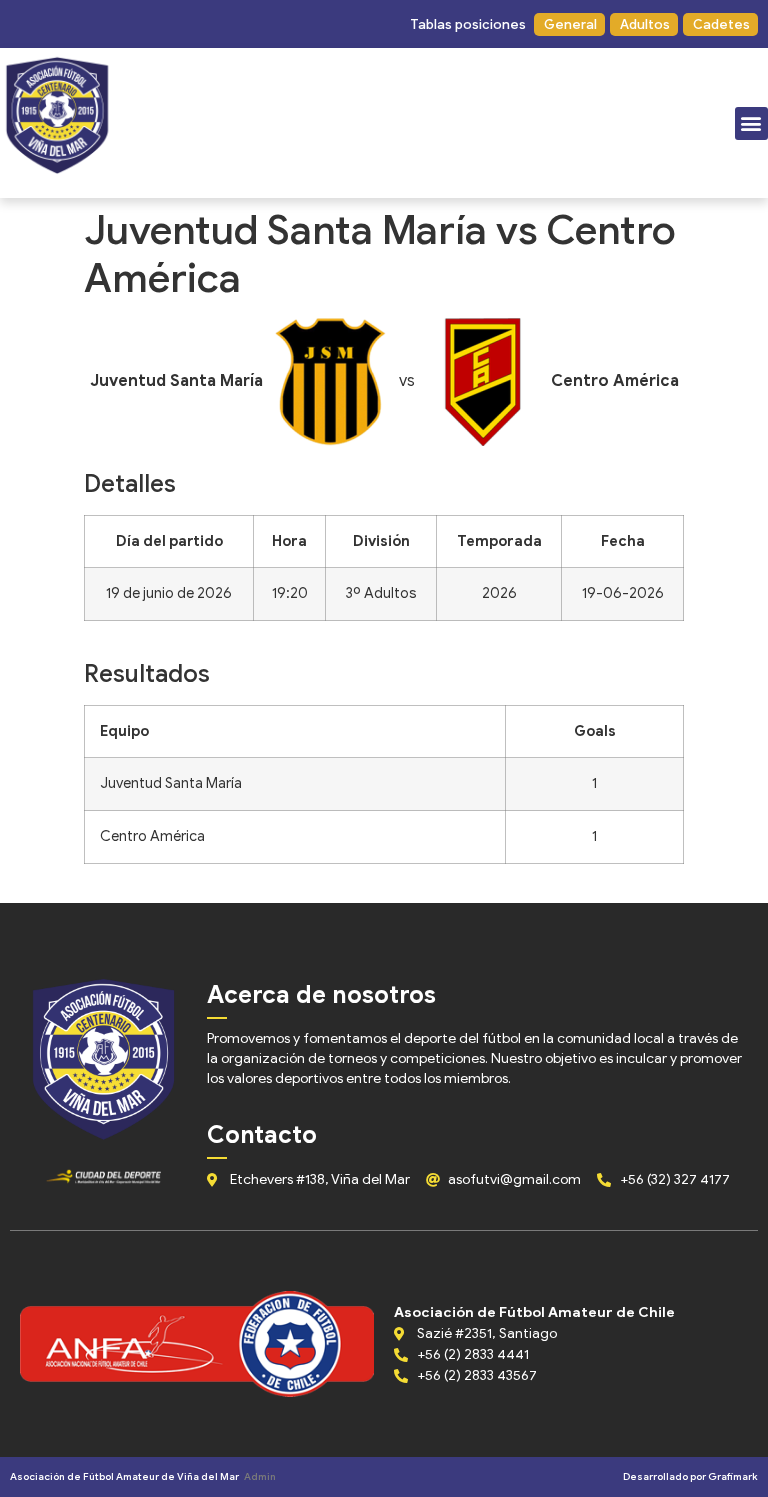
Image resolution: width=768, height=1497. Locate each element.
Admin (260, 1476)
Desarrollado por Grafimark (690, 1476)
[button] (467, 24)
